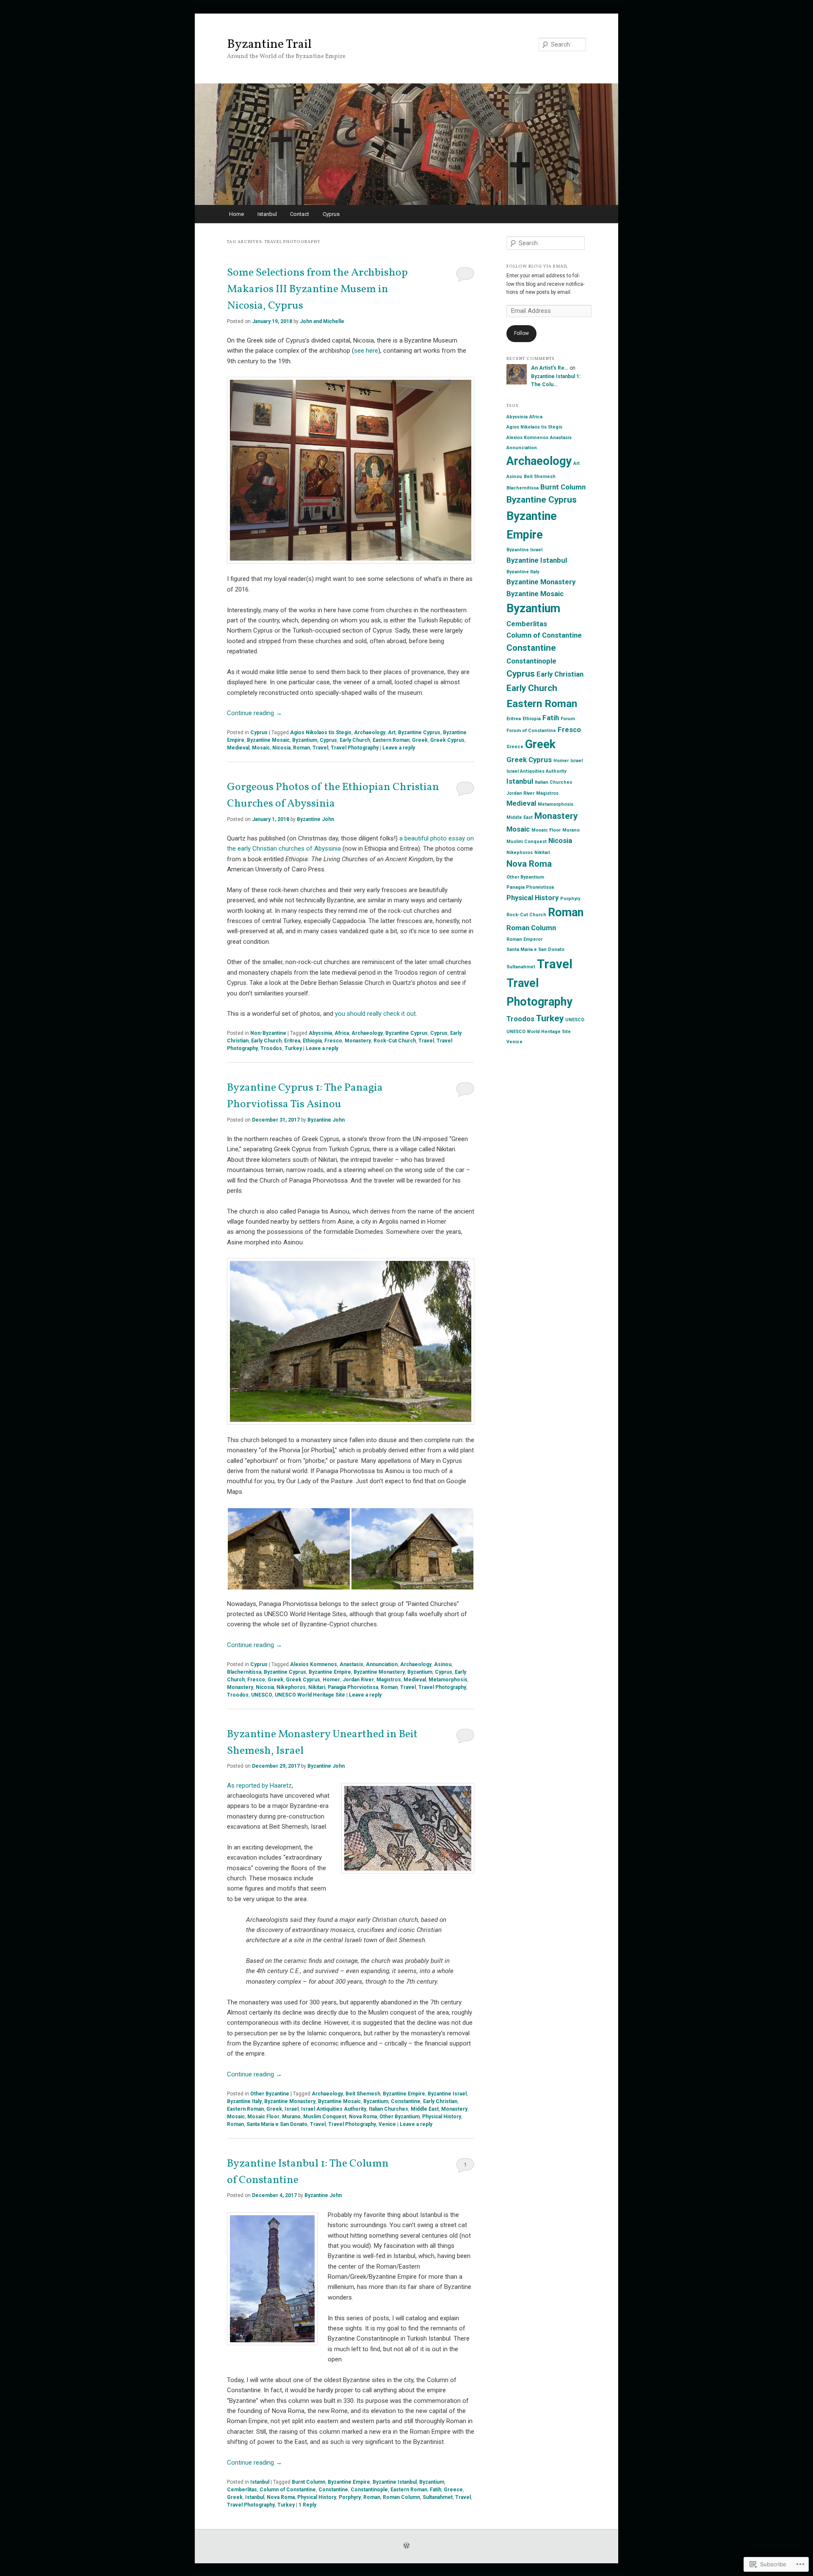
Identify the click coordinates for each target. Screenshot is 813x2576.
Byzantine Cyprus (419, 732)
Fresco (333, 1041)
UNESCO (262, 1695)
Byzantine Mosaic (268, 740)
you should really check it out (375, 1014)
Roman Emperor (524, 939)
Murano (291, 2117)
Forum (568, 719)
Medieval (238, 748)
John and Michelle (322, 321)
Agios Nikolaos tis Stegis (321, 732)
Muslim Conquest (325, 2117)
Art (392, 732)
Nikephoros (291, 1687)
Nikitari (317, 1687)
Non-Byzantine (268, 1033)
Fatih (436, 2490)
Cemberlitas (242, 2490)
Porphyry (350, 2497)
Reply (307, 2505)
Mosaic (261, 748)
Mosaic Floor (263, 2117)
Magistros (389, 1680)
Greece (453, 2490)
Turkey (293, 1048)
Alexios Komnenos (314, 1664)
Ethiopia (312, 1041)
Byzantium (305, 740)
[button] (289, 1549)
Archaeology (370, 732)
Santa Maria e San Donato (277, 2124)
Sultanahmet (438, 2497)
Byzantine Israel (447, 2094)
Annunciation (382, 1664)
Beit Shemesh (363, 2094)
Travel (320, 748)
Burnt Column (308, 2482)
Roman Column (401, 2497)
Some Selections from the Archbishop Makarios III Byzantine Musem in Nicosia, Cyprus (317, 289)
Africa (342, 1033)
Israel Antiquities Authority (334, 2109)
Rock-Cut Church (395, 1041)
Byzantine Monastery (379, 1672)
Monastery (358, 1041)
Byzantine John (315, 819)
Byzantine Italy (244, 2101)
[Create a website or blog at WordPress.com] (406, 2546)
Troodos (271, 1048)
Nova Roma (363, 2117)
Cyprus (331, 214)
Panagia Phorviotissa (353, 1687)
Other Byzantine (270, 2094)
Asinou (443, 1664)
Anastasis (351, 1664)
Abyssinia (320, 1033)
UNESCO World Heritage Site (310, 1695)
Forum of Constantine (531, 731)
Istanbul (267, 214)
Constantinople (369, 2490)
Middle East (425, 2109)
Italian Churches (389, 2109)
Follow (521, 333)
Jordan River (358, 1680)
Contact (300, 214)
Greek (420, 740)
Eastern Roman (391, 740)
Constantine (406, 2101)
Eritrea (292, 1041)
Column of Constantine (288, 2490)
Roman (301, 748)
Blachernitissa (244, 1672)
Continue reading (254, 713)
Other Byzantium (400, 2117)
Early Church (355, 740)
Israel (292, 2109)
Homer (331, 1680)
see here (366, 351)
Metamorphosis (448, 1680)
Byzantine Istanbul (395, 2482)
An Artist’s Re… (550, 368)
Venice (387, 2124)
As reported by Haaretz (259, 1786)
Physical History (442, 2117)
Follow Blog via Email (537, 266)
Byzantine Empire (330, 1672)
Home (236, 214)
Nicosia (281, 748)
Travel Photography (355, 748)
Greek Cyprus (447, 740)
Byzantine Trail (269, 44)
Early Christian (440, 2101)
